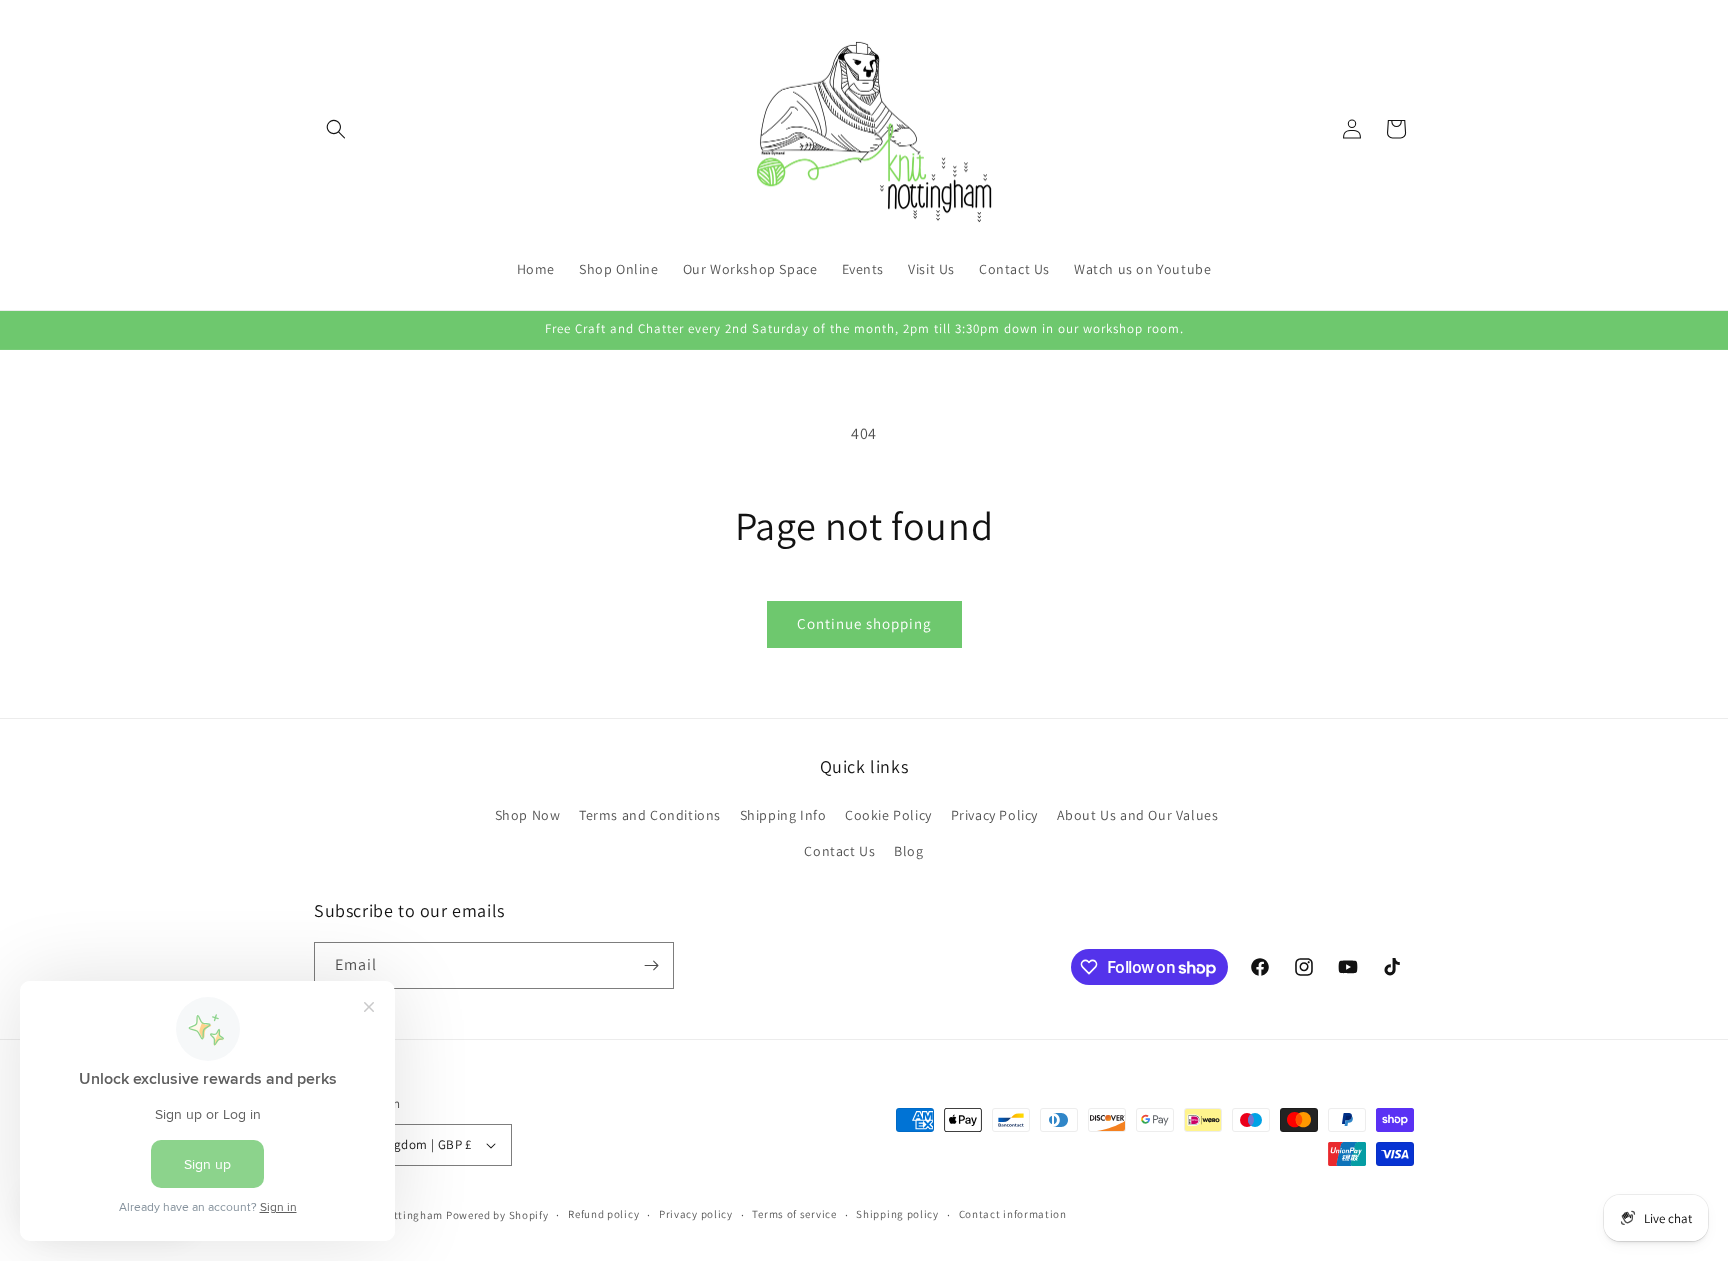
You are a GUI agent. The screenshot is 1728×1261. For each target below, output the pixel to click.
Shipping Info (783, 815)
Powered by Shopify (497, 1215)
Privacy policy (696, 1214)
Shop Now (528, 815)
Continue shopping (864, 623)
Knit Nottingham (399, 1215)
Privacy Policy (994, 815)
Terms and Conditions (650, 815)
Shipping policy (897, 1214)
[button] (336, 129)
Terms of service (794, 1214)
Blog (908, 851)
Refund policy (603, 1214)
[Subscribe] (651, 965)
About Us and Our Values (1138, 815)
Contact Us (839, 851)
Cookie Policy (888, 815)
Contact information (1013, 1214)
